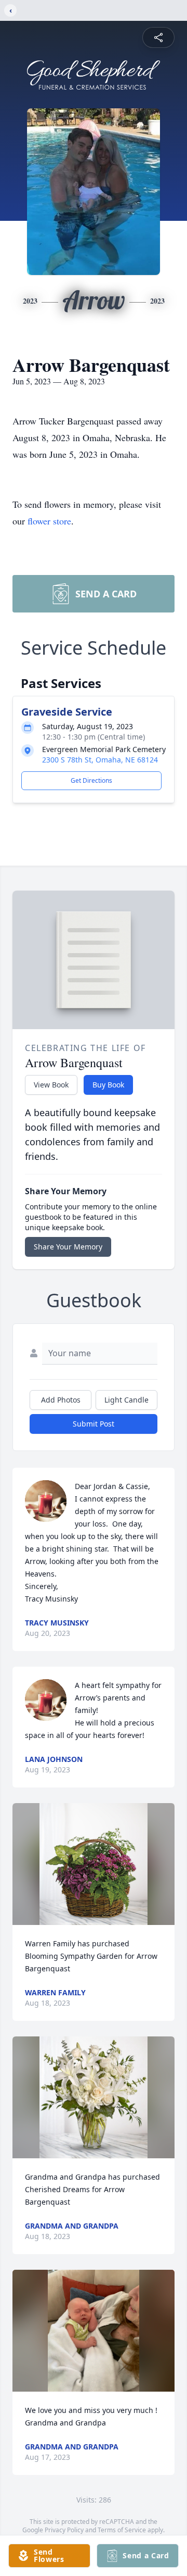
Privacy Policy (64, 2530)
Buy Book (108, 1085)
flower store (49, 521)
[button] (94, 1864)
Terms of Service (122, 2530)
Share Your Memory (68, 1247)
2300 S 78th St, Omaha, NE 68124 (100, 760)
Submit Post (94, 1424)
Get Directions (91, 780)
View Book (51, 1085)
